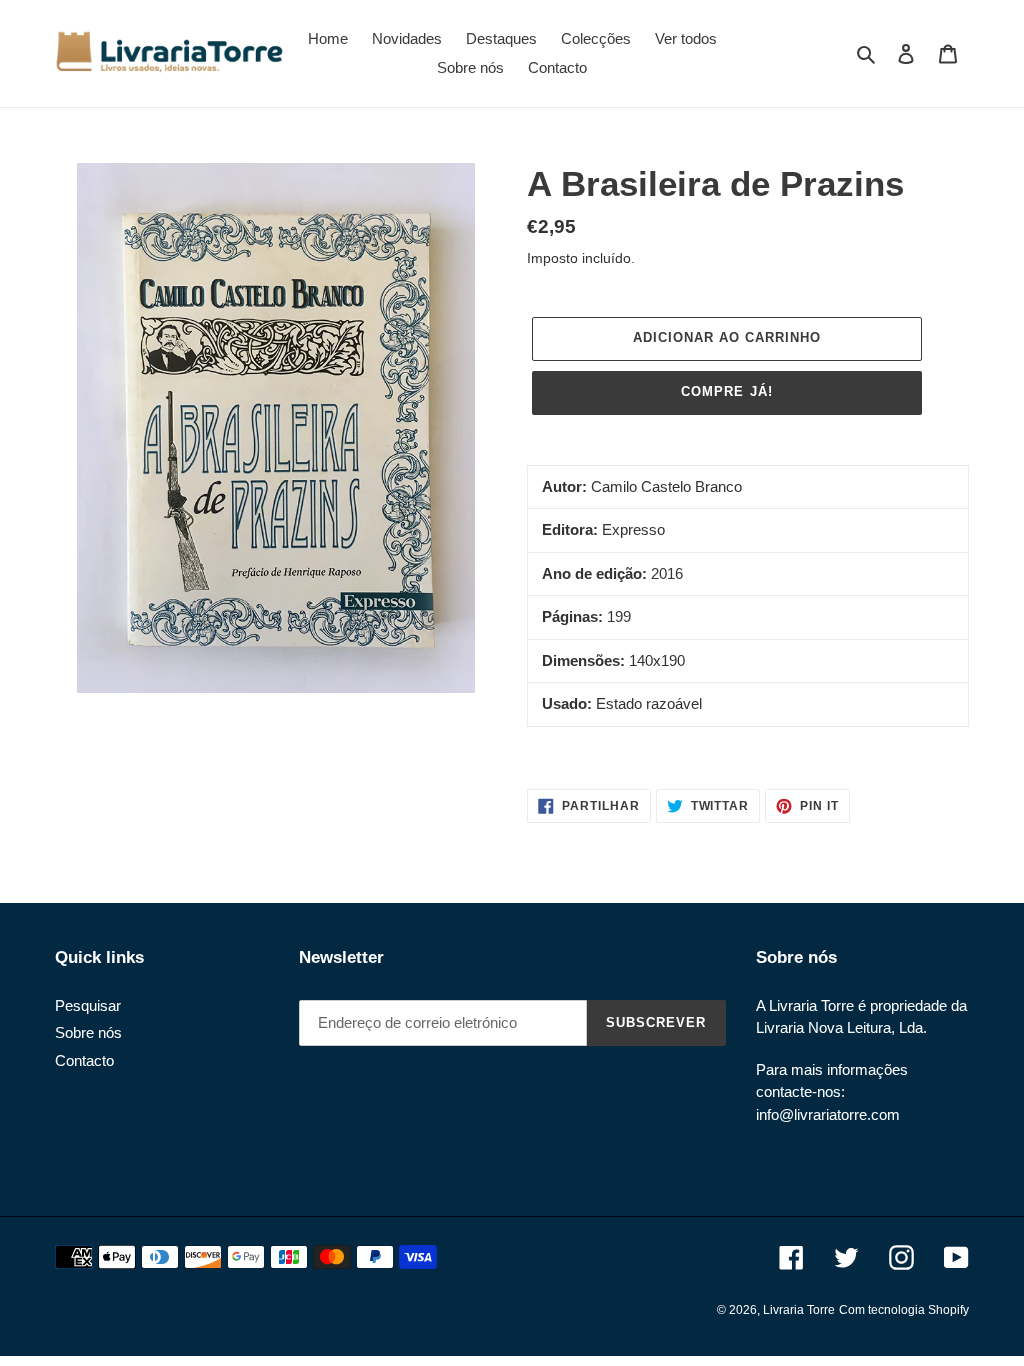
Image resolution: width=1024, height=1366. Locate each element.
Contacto (84, 1060)
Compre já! (726, 391)
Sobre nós (88, 1032)
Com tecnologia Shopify (904, 1310)
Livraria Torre (799, 1310)
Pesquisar (88, 1005)
